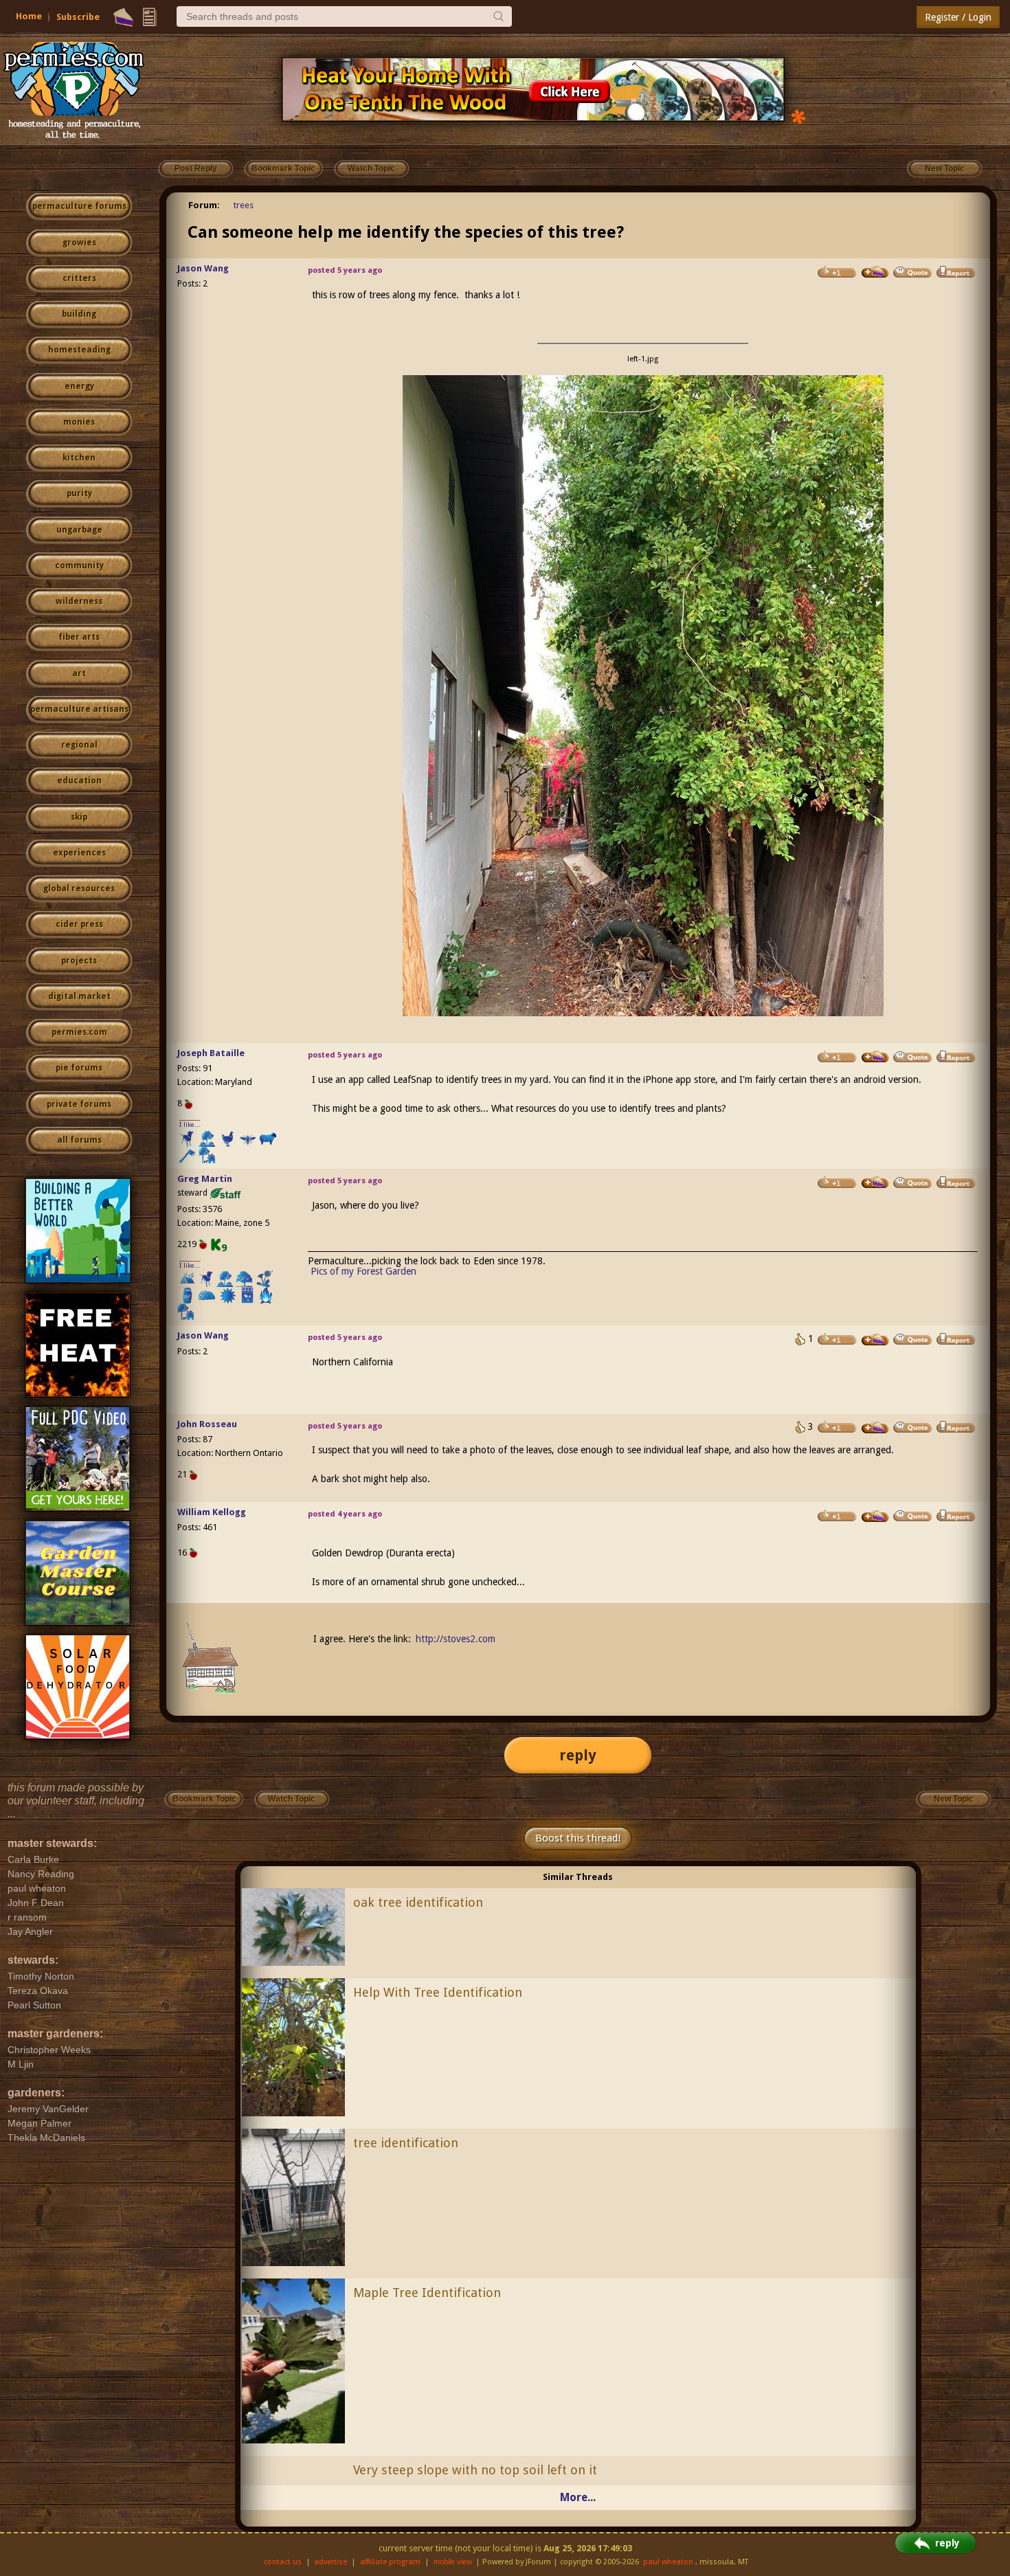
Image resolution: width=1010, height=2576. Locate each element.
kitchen (79, 458)
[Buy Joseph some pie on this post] (875, 1057)
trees (244, 205)
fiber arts (79, 637)
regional (79, 745)
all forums (79, 1140)
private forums (79, 1104)
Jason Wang (203, 268)
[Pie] (123, 17)
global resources (79, 888)
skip (79, 817)
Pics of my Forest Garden (363, 1271)
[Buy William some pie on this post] (875, 1516)
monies (79, 422)
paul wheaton (668, 2562)
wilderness (79, 601)
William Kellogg (212, 1512)
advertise (330, 2562)
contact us (283, 2562)
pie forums (79, 1068)
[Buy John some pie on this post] (875, 1428)
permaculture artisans (79, 709)
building (79, 314)
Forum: (204, 205)
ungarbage (79, 530)
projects (79, 961)
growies (79, 243)
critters (79, 278)
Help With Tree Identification (438, 1992)
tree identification (406, 2143)
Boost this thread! (578, 1838)
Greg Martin (205, 1179)
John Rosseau (207, 1424)
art (79, 673)
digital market (79, 996)
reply (578, 1755)
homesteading (79, 350)
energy (79, 386)
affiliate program (390, 2562)
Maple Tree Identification (427, 2293)
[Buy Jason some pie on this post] (875, 272)
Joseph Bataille (211, 1053)
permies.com (79, 1032)
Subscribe (78, 17)
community (79, 565)
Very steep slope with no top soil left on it (475, 2470)
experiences (79, 853)
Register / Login (958, 17)
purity (79, 493)
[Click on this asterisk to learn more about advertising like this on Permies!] (798, 116)
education (79, 781)
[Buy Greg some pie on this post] (875, 1183)
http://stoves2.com (456, 1639)
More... (578, 2497)
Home (29, 16)
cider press (79, 924)
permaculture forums (79, 206)
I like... (190, 1124)
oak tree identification (418, 1902)
